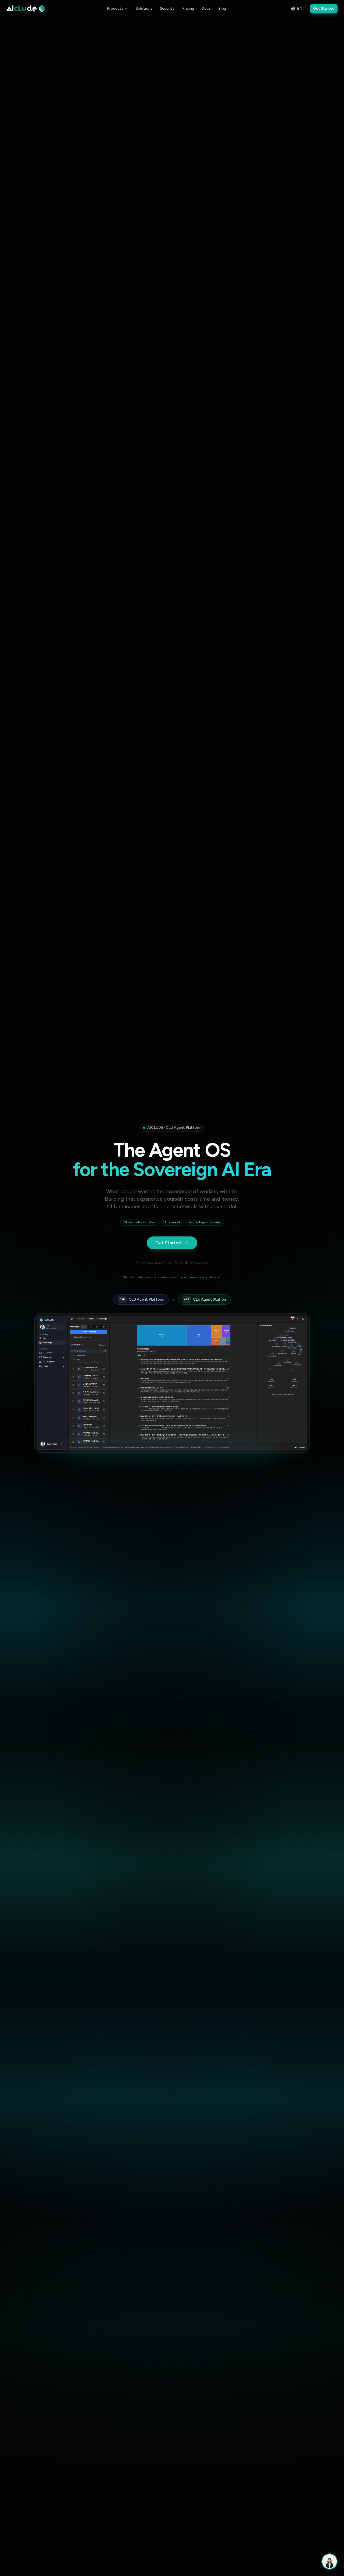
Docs (206, 8)
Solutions (144, 8)
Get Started (324, 8)
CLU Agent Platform (142, 1299)
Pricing (188, 8)
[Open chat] (329, 2561)
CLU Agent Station (205, 1299)
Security (167, 8)
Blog (222, 8)
